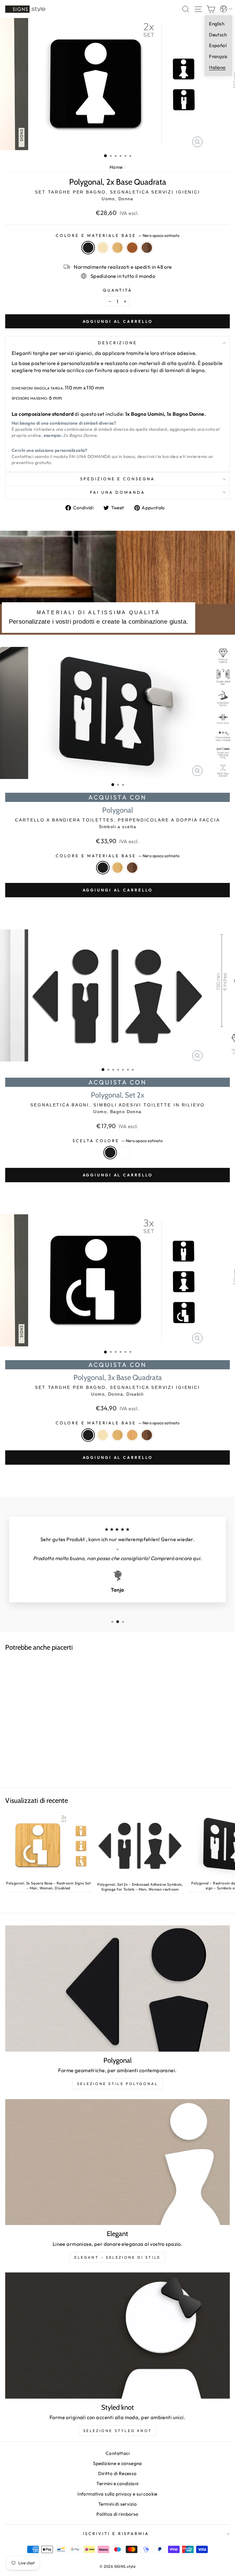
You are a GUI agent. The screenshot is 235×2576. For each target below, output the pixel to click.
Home (116, 167)
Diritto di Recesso (117, 2473)
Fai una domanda (117, 492)
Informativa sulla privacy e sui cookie (117, 2494)
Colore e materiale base (117, 235)
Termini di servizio (117, 2504)
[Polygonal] (117, 1989)
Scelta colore (118, 1141)
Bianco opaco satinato (125, 1153)
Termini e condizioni (117, 2484)
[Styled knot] (117, 2336)
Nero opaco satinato (88, 248)
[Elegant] (117, 2162)
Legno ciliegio (132, 248)
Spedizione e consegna (117, 479)
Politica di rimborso (117, 2514)
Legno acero (103, 248)
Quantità (118, 290)
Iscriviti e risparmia (116, 2534)
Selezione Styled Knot (118, 2431)
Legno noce (147, 248)
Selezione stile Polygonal (118, 2084)
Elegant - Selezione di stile (117, 2257)
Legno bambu (117, 248)
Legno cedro (132, 1435)
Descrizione (117, 343)
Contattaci (117, 2453)
